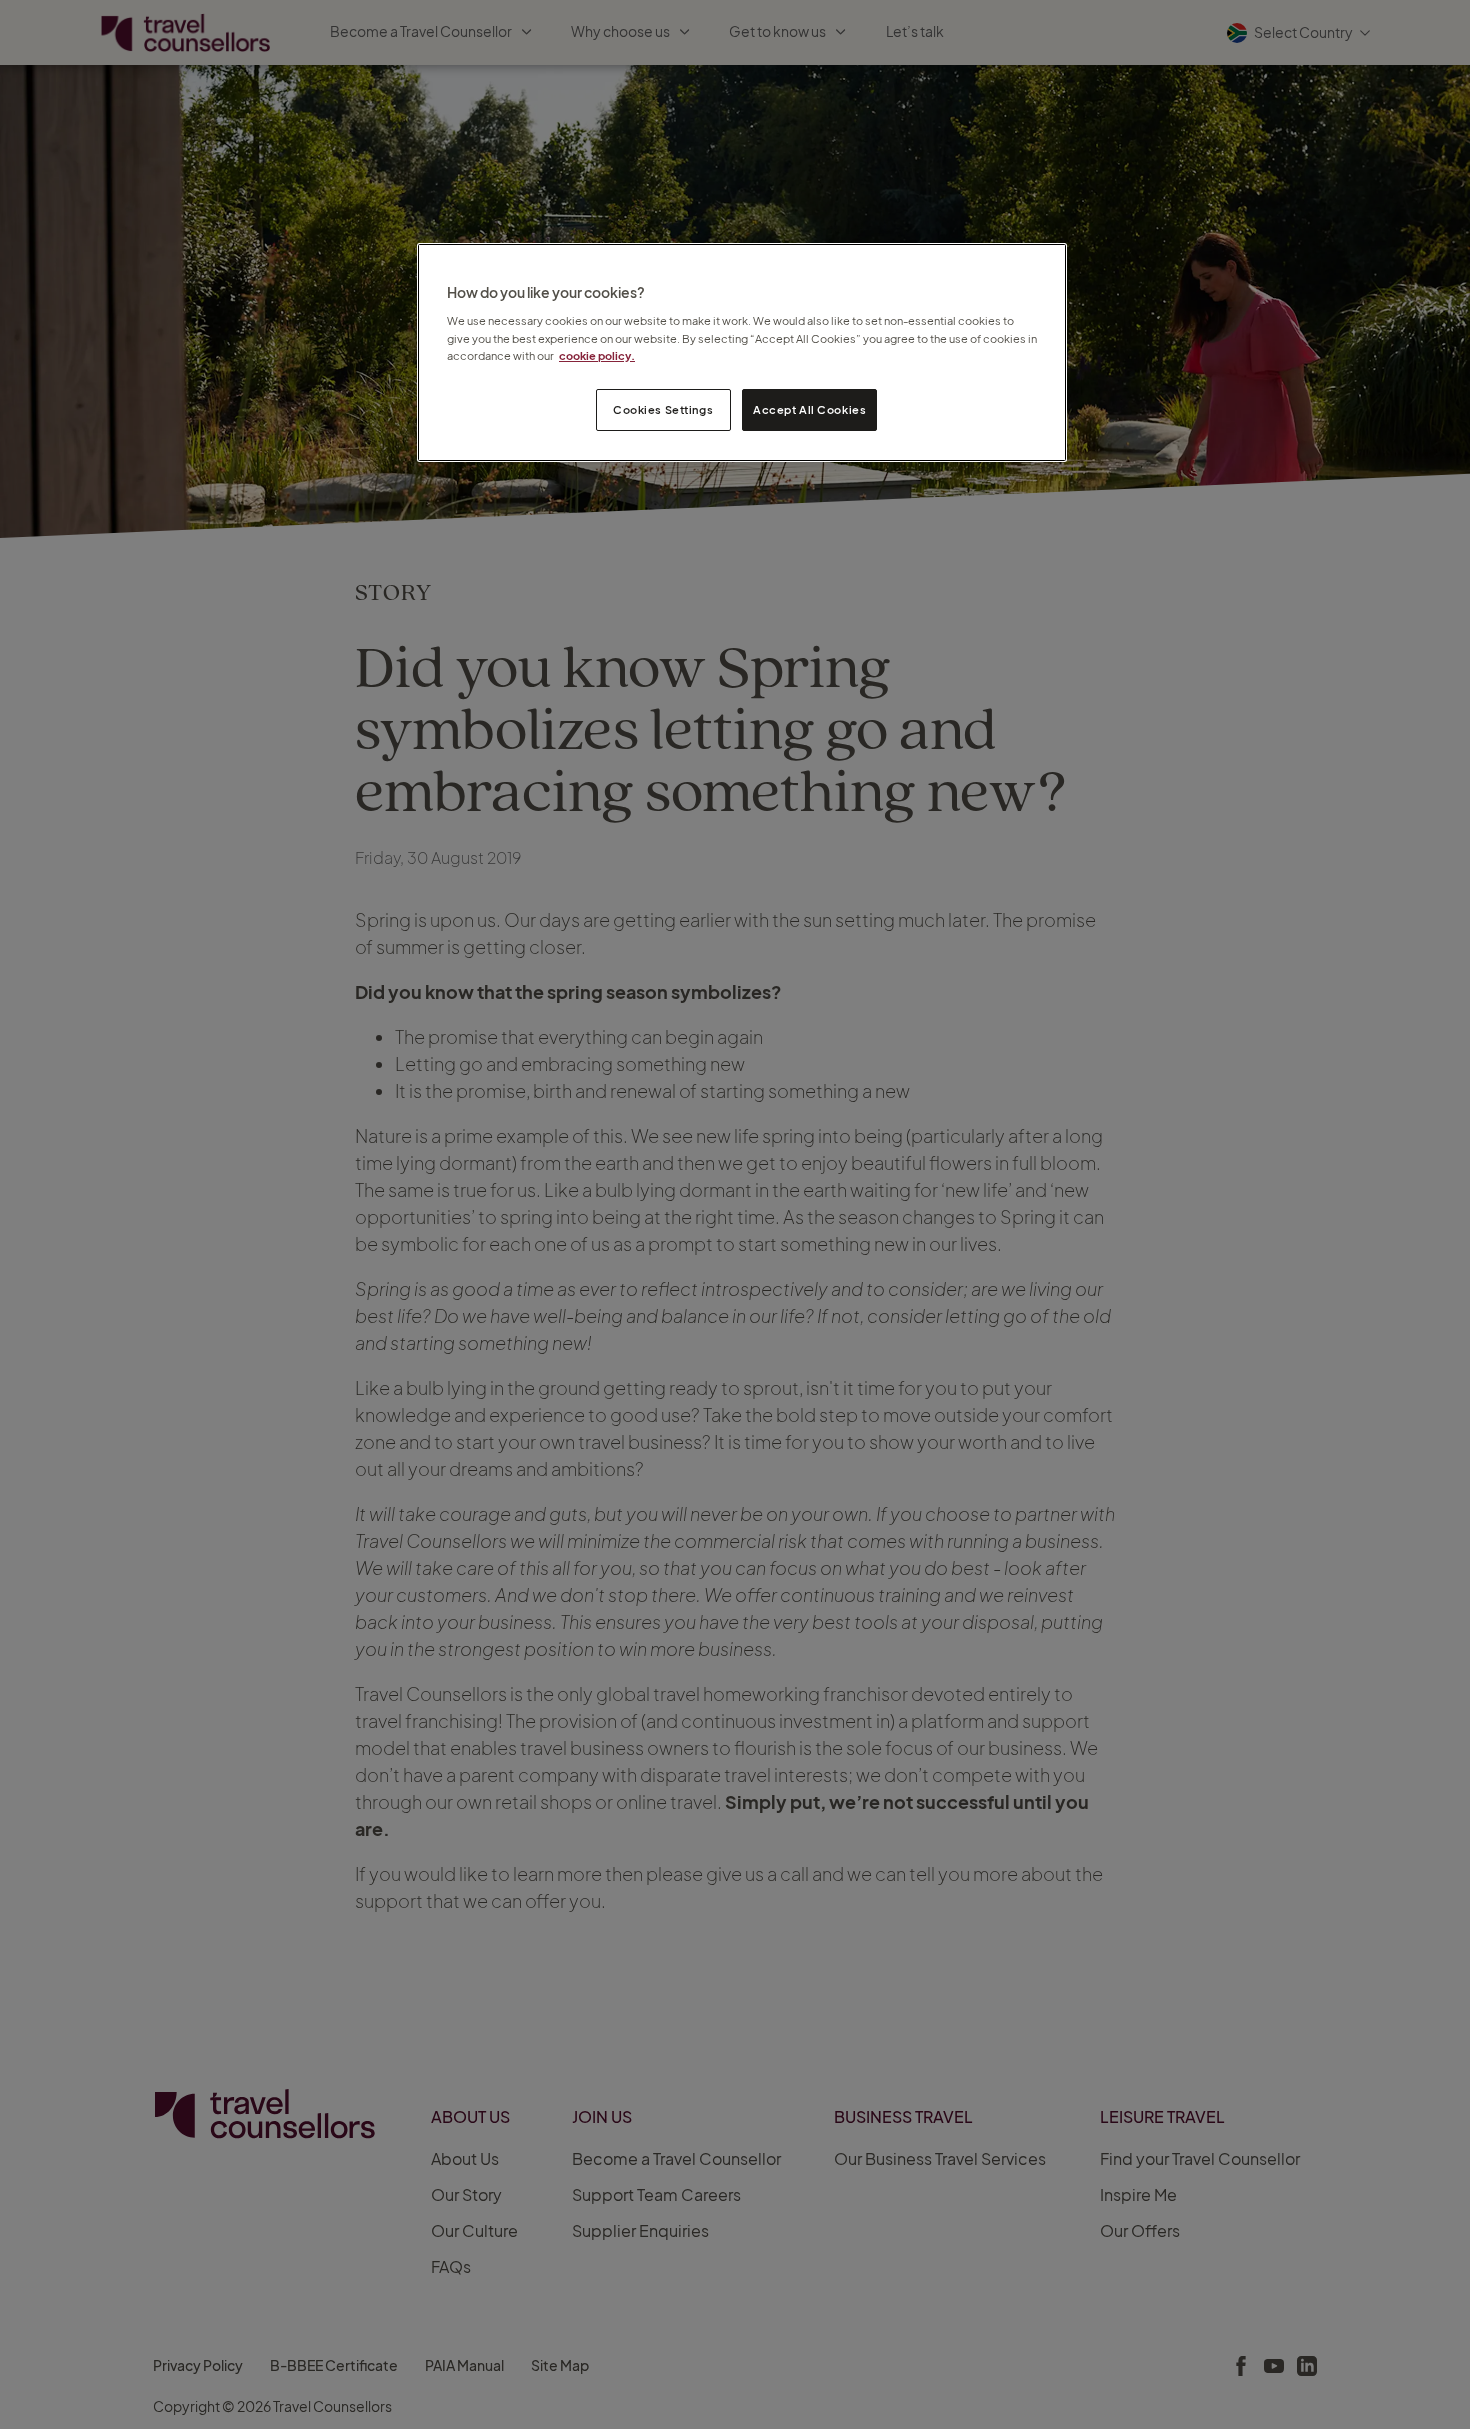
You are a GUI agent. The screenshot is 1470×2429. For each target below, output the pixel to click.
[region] (742, 352)
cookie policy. (597, 355)
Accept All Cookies (809, 409)
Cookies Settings (663, 409)
